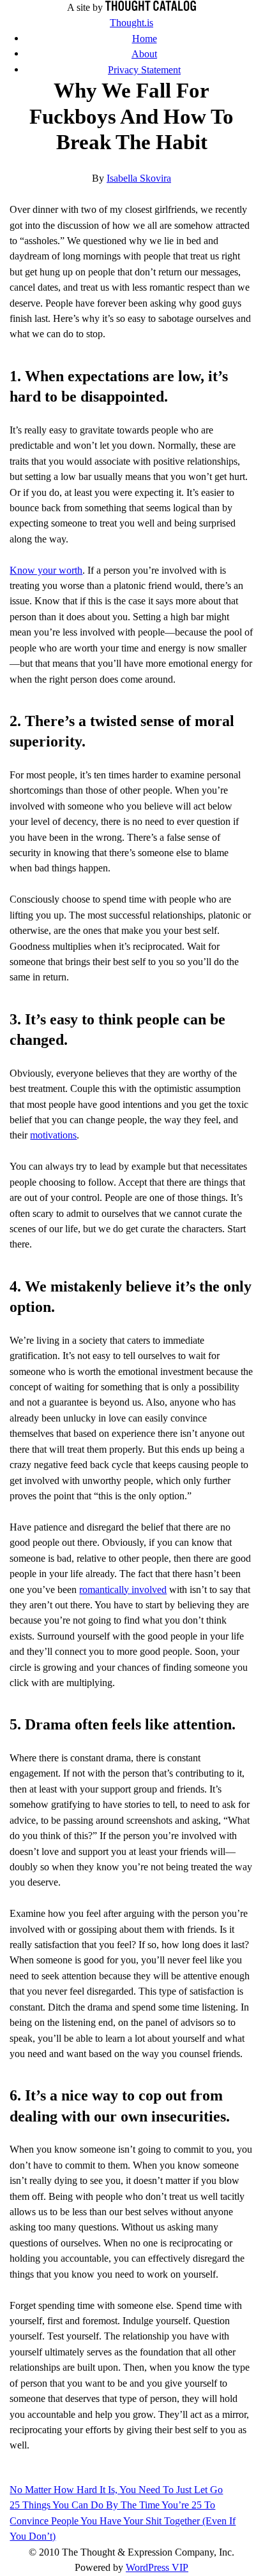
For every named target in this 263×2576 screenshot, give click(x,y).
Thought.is (131, 23)
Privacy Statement (144, 70)
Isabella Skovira (139, 178)
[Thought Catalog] (151, 7)
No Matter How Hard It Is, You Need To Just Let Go (116, 2490)
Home (145, 39)
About (144, 54)
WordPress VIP (157, 2567)
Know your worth (46, 570)
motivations (53, 1135)
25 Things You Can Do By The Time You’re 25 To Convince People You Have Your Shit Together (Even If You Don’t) (123, 2521)
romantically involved (123, 1590)
